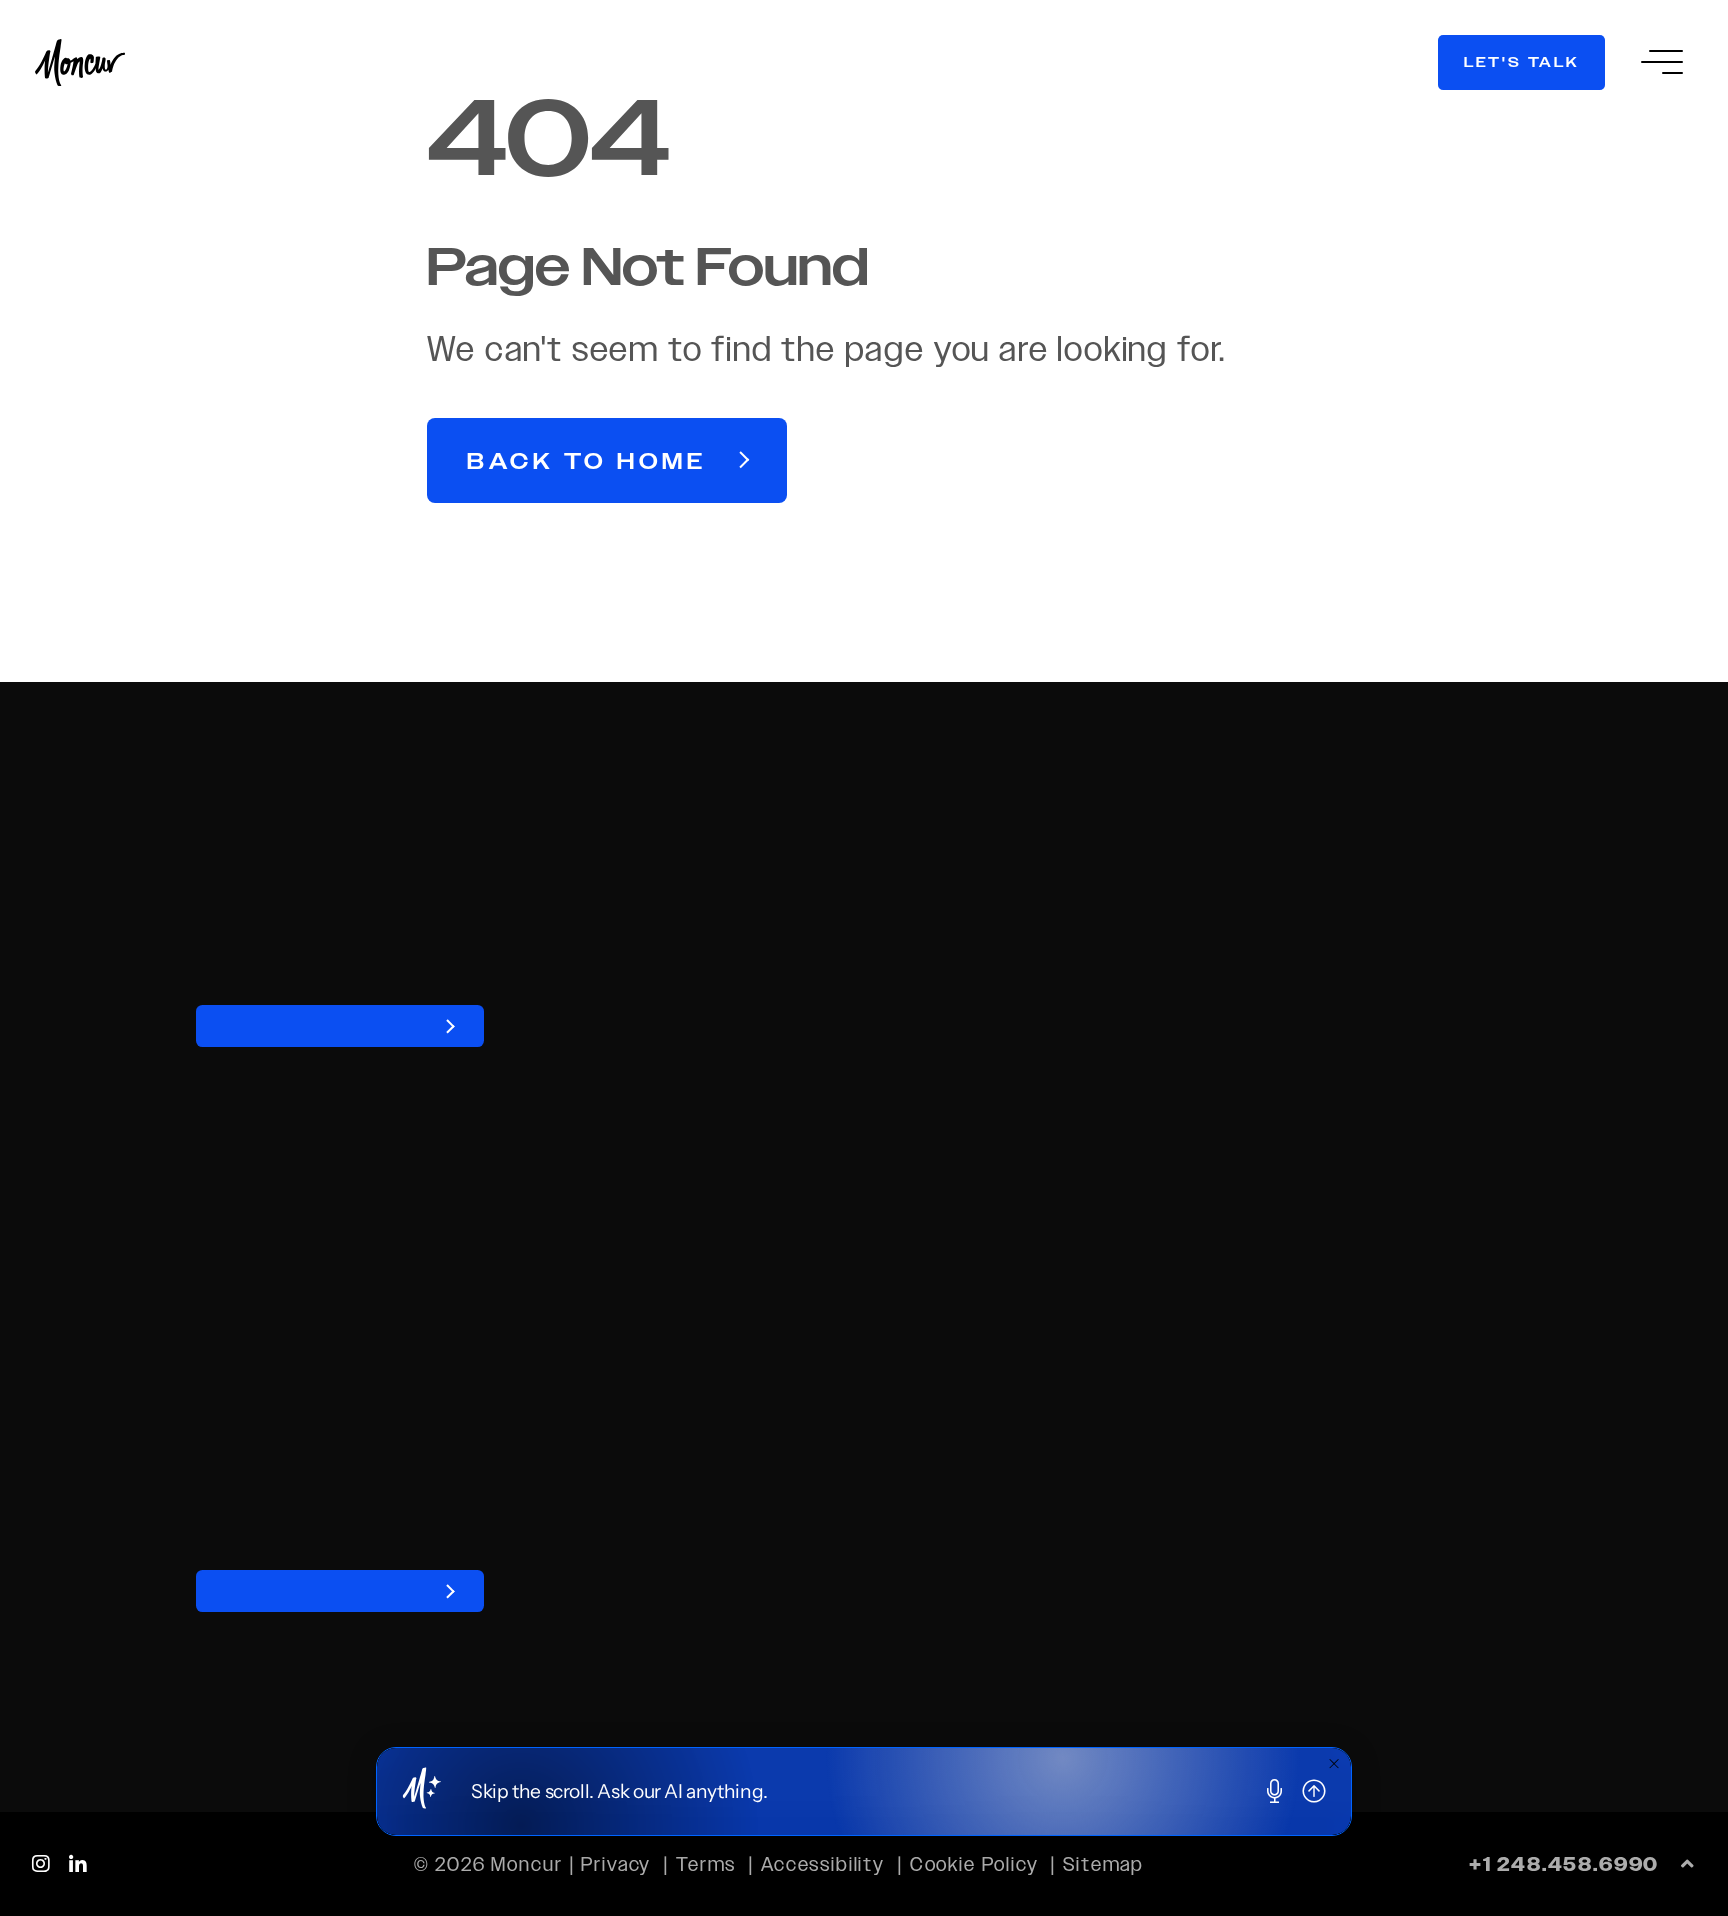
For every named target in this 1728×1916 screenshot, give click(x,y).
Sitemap (1103, 1864)
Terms (706, 1864)
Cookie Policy (974, 1864)
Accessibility (823, 1864)
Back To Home (586, 461)
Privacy (616, 1864)
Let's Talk (1522, 62)
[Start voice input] (1274, 1792)
